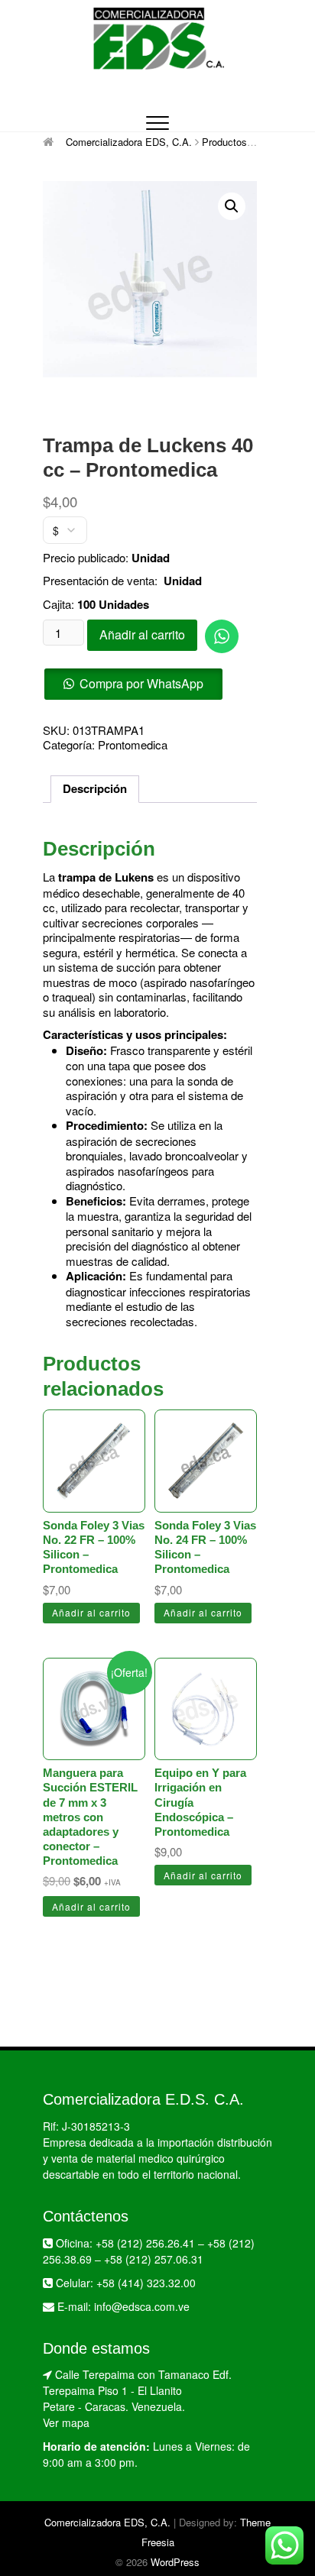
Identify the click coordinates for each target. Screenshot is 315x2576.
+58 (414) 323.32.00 (146, 2283)
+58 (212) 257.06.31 (154, 2259)
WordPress (175, 2562)
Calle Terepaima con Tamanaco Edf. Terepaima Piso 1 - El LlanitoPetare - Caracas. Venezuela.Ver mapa (137, 2398)
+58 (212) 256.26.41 (145, 2243)
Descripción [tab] (95, 788)
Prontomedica (133, 744)
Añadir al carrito (142, 634)
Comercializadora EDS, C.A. (107, 2522)
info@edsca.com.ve (142, 2306)
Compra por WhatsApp (141, 683)
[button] (232, 206)
